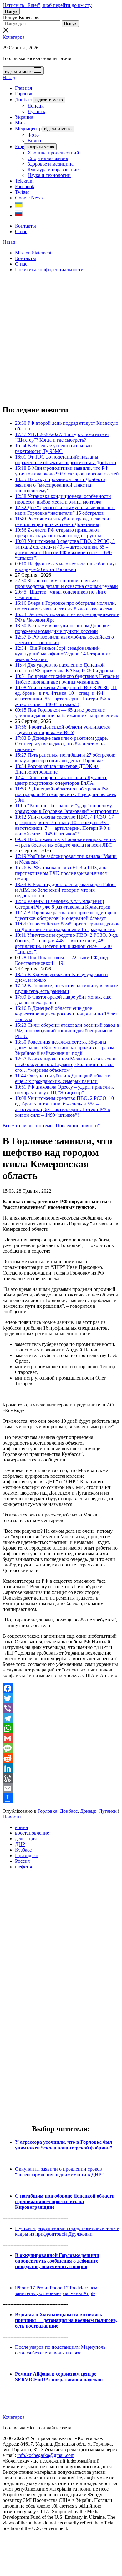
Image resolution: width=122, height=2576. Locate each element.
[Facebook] (61, 1688)
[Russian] (19, 215)
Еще (20, 146)
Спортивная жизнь (48, 158)
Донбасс (24, 100)
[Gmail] (61, 1738)
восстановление (32, 1833)
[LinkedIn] (61, 1768)
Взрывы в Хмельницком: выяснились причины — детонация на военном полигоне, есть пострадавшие (66, 2320)
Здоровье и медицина (51, 164)
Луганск (36, 111)
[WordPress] (61, 1778)
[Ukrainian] (19, 206)
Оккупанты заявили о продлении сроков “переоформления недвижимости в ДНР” (59, 2172)
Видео (34, 140)
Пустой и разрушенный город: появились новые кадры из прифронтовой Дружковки (67, 2231)
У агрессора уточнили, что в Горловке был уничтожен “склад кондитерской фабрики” (64, 2145)
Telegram (24, 181)
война (21, 1827)
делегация (26, 1839)
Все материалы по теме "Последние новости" (51, 1126)
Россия (22, 1861)
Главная (23, 88)
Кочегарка (13, 37)
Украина (24, 117)
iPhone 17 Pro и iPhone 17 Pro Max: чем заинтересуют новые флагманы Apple (56, 2290)
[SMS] (61, 1748)
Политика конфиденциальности (49, 270)
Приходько (27, 1855)
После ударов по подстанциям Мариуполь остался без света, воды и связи (60, 2350)
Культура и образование (53, 170)
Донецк (36, 106)
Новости (12, 1817)
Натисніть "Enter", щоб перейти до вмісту (47, 5)
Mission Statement (33, 253)
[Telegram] (61, 1718)
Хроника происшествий (53, 153)
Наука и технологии (49, 175)
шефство (24, 1867)
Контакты (25, 226)
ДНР (20, 1844)
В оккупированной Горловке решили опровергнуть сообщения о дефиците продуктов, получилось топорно (57, 2261)
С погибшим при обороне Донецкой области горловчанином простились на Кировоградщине (65, 2201)
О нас (21, 231)
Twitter (22, 192)
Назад (9, 77)
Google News (29, 198)
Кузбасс (23, 1850)
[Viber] (61, 1708)
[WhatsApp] (61, 1728)
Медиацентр (28, 129)
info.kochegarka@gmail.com (46, 2455)
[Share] (61, 1798)
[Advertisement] (61, 338)
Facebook (25, 186)
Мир (20, 123)
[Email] (61, 1788)
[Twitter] (61, 1698)
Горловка (25, 94)
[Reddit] (61, 1758)
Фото (33, 135)
